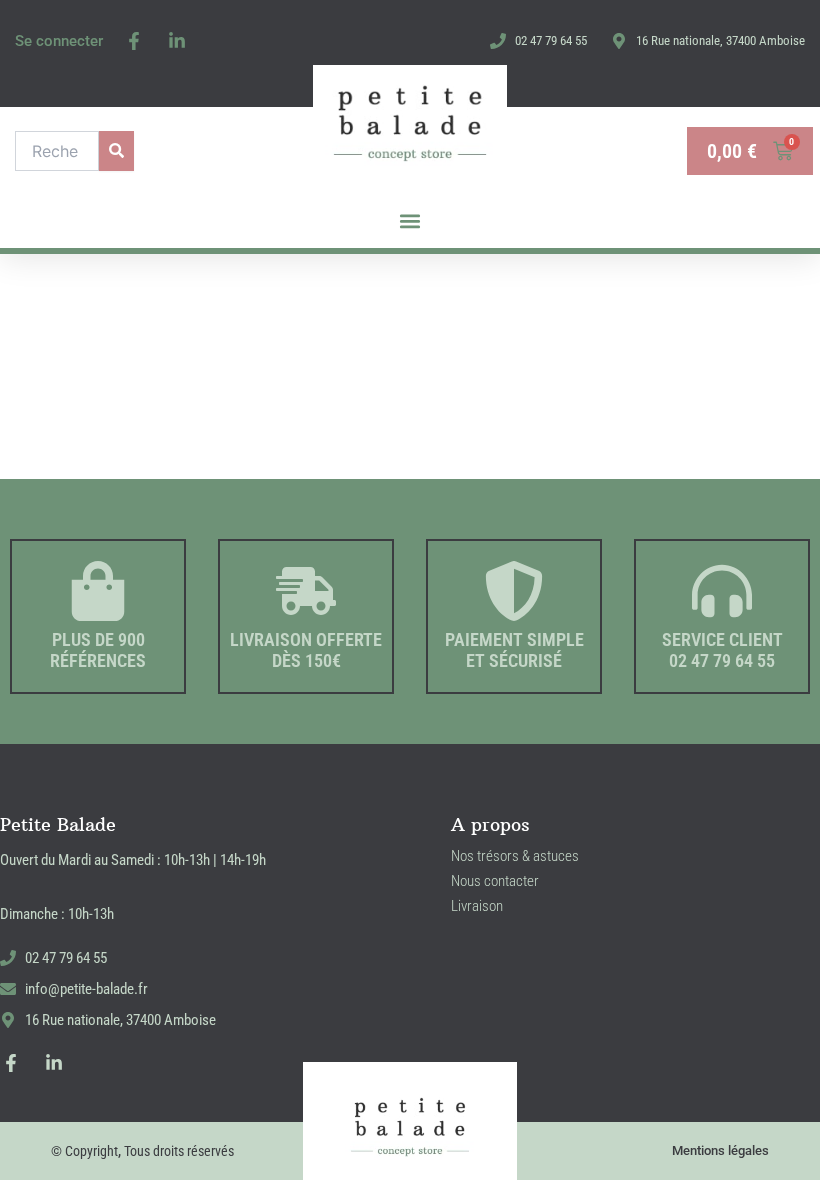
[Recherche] (116, 151)
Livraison (477, 906)
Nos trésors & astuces (515, 856)
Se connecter (59, 41)
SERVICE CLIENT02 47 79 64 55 (722, 650)
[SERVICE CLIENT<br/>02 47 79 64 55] (722, 591)
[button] (410, 221)
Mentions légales (720, 1150)
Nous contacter (495, 881)
